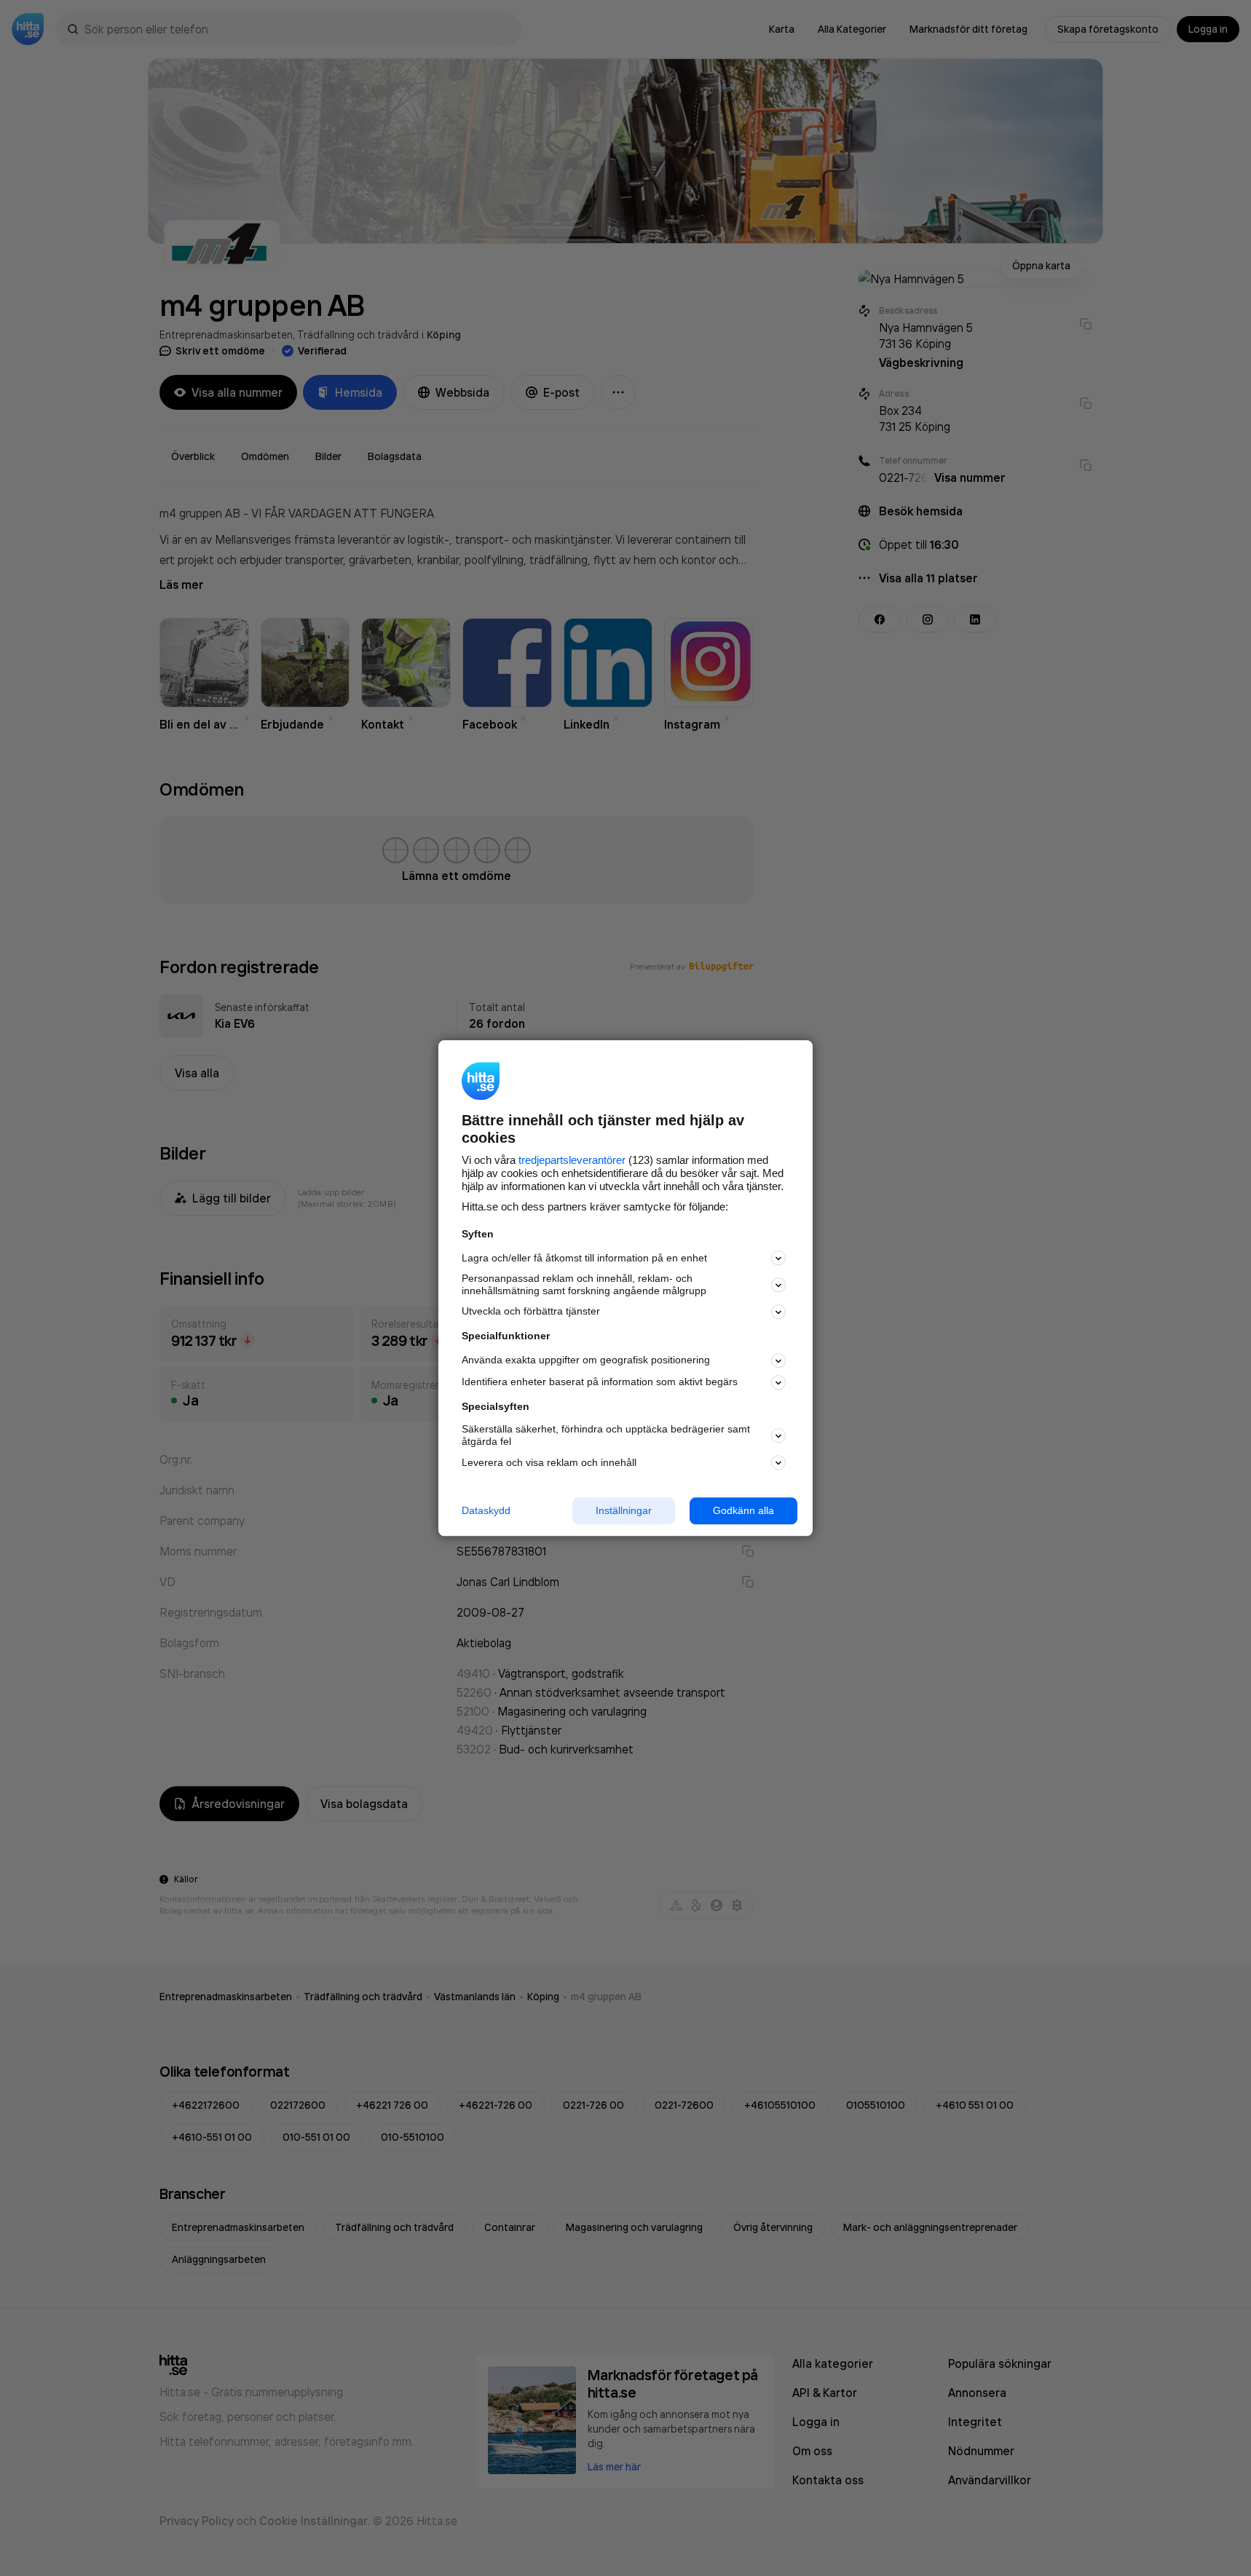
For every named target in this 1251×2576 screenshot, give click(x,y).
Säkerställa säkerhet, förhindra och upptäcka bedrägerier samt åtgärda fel (606, 1436)
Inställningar (624, 1510)
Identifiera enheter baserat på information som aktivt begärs (600, 1382)
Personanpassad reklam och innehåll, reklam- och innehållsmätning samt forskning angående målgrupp (584, 1285)
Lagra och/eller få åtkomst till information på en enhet (584, 1258)
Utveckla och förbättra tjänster (531, 1312)
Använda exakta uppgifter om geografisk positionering (586, 1360)
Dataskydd (486, 1510)
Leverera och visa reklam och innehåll (549, 1462)
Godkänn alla (743, 1510)
